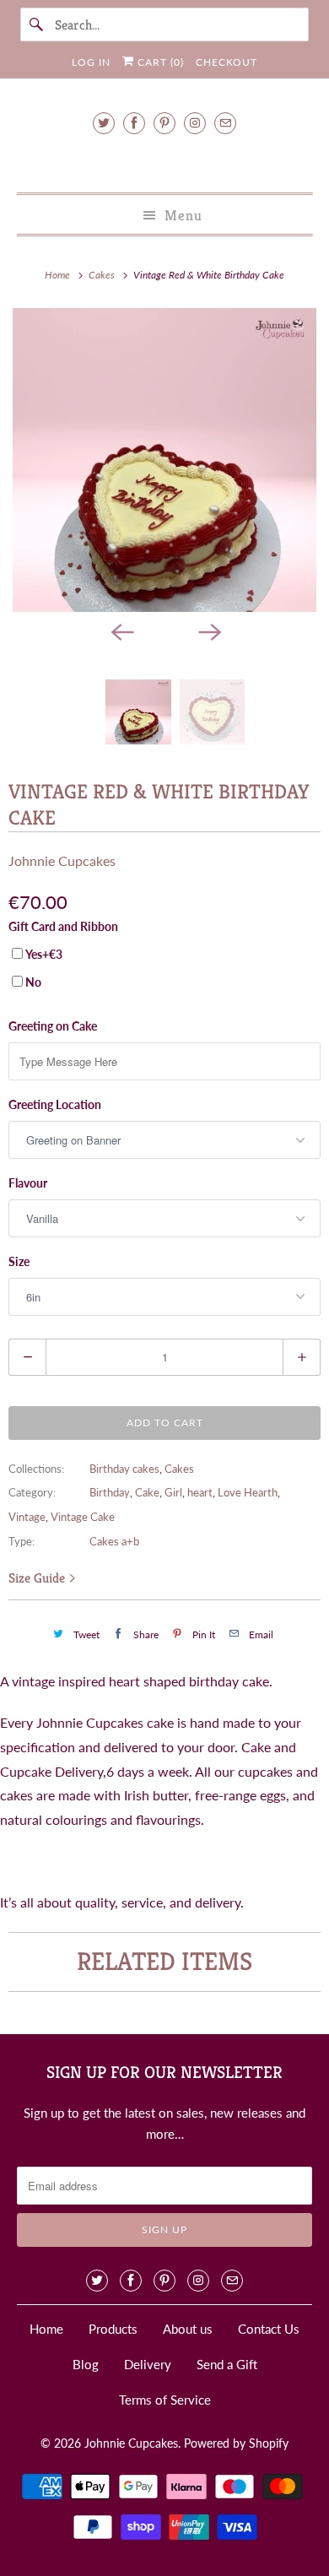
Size (19, 1261)
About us (188, 2329)
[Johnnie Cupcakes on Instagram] (195, 123)
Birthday (110, 1492)
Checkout (227, 62)
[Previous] (121, 630)
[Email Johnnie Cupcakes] (225, 123)
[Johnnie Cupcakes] (165, 161)
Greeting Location (55, 1104)
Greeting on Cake (53, 1026)
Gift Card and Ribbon (63, 926)
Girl (173, 1492)
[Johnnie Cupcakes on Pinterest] (164, 123)
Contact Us (269, 2329)
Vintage (27, 1517)
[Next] (208, 630)
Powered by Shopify (236, 2443)
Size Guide (38, 1578)
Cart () (159, 62)
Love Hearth (248, 1492)
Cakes (179, 1469)
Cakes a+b (114, 1541)
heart (200, 1492)
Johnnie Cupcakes (62, 860)
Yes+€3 (44, 954)
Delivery (148, 2364)
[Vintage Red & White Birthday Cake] (164, 460)
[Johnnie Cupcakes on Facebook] (134, 123)
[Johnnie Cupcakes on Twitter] (104, 123)
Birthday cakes (124, 1469)
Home (46, 2329)
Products (113, 2329)
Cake (147, 1492)
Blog (86, 2364)
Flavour (28, 1183)
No (33, 982)
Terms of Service (165, 2400)
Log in (91, 62)
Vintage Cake (83, 1517)
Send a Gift (227, 2364)
